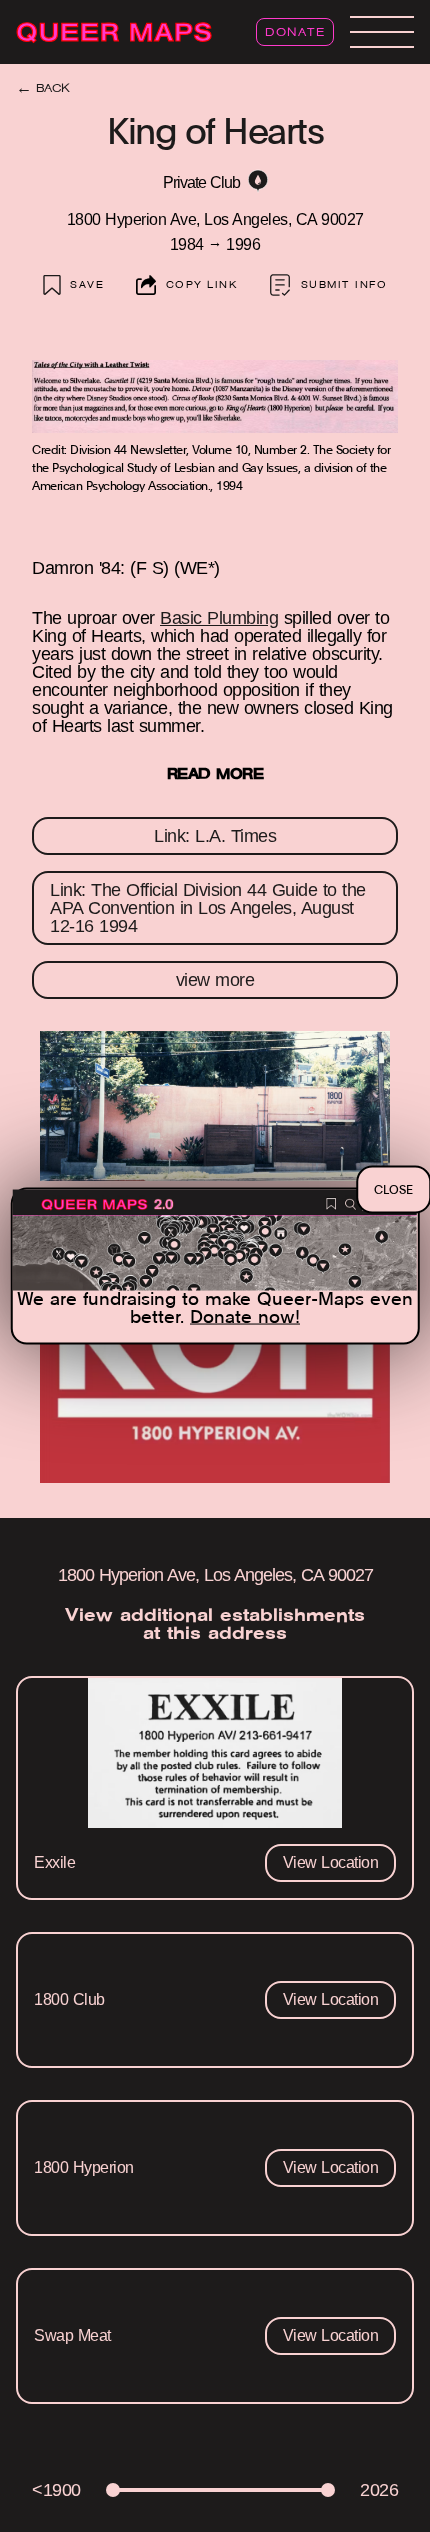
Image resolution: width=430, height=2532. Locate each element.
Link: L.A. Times (215, 836)
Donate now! (245, 1317)
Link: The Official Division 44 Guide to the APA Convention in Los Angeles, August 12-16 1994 (208, 908)
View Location (331, 1862)
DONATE (295, 33)
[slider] (113, 2490)
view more (215, 980)
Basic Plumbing (219, 618)
